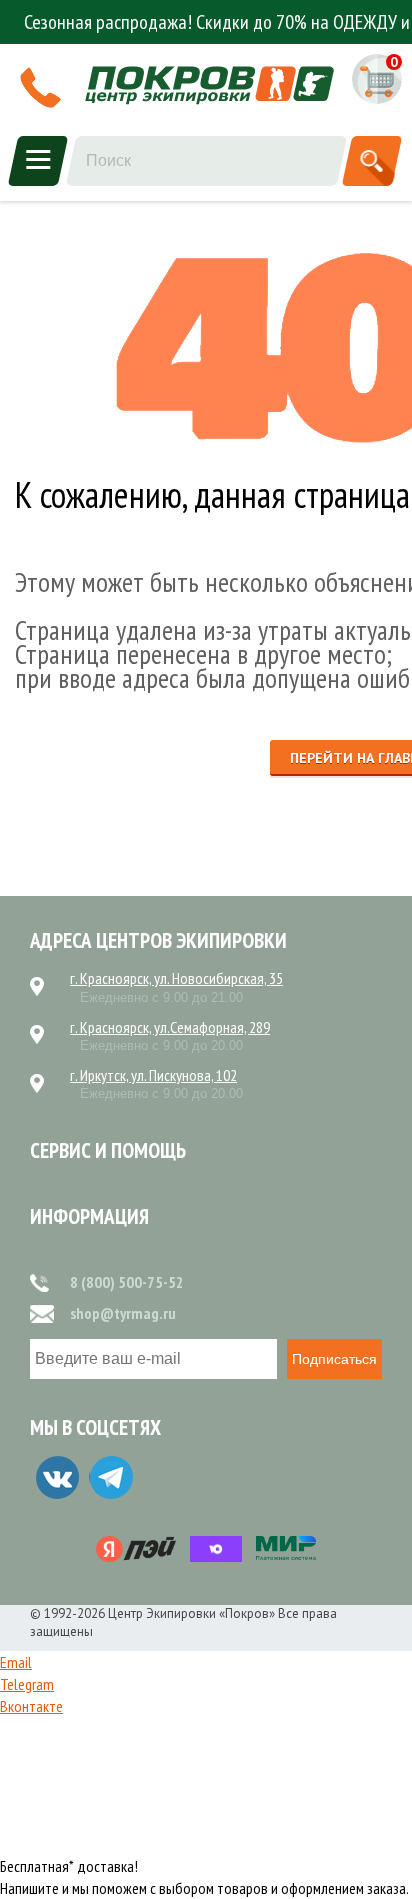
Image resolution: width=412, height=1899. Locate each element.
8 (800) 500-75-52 (127, 1282)
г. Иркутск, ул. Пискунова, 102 (153, 1075)
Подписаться (334, 1359)
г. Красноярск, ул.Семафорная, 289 (170, 1027)
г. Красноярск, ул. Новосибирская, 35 (176, 978)
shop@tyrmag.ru (123, 1313)
